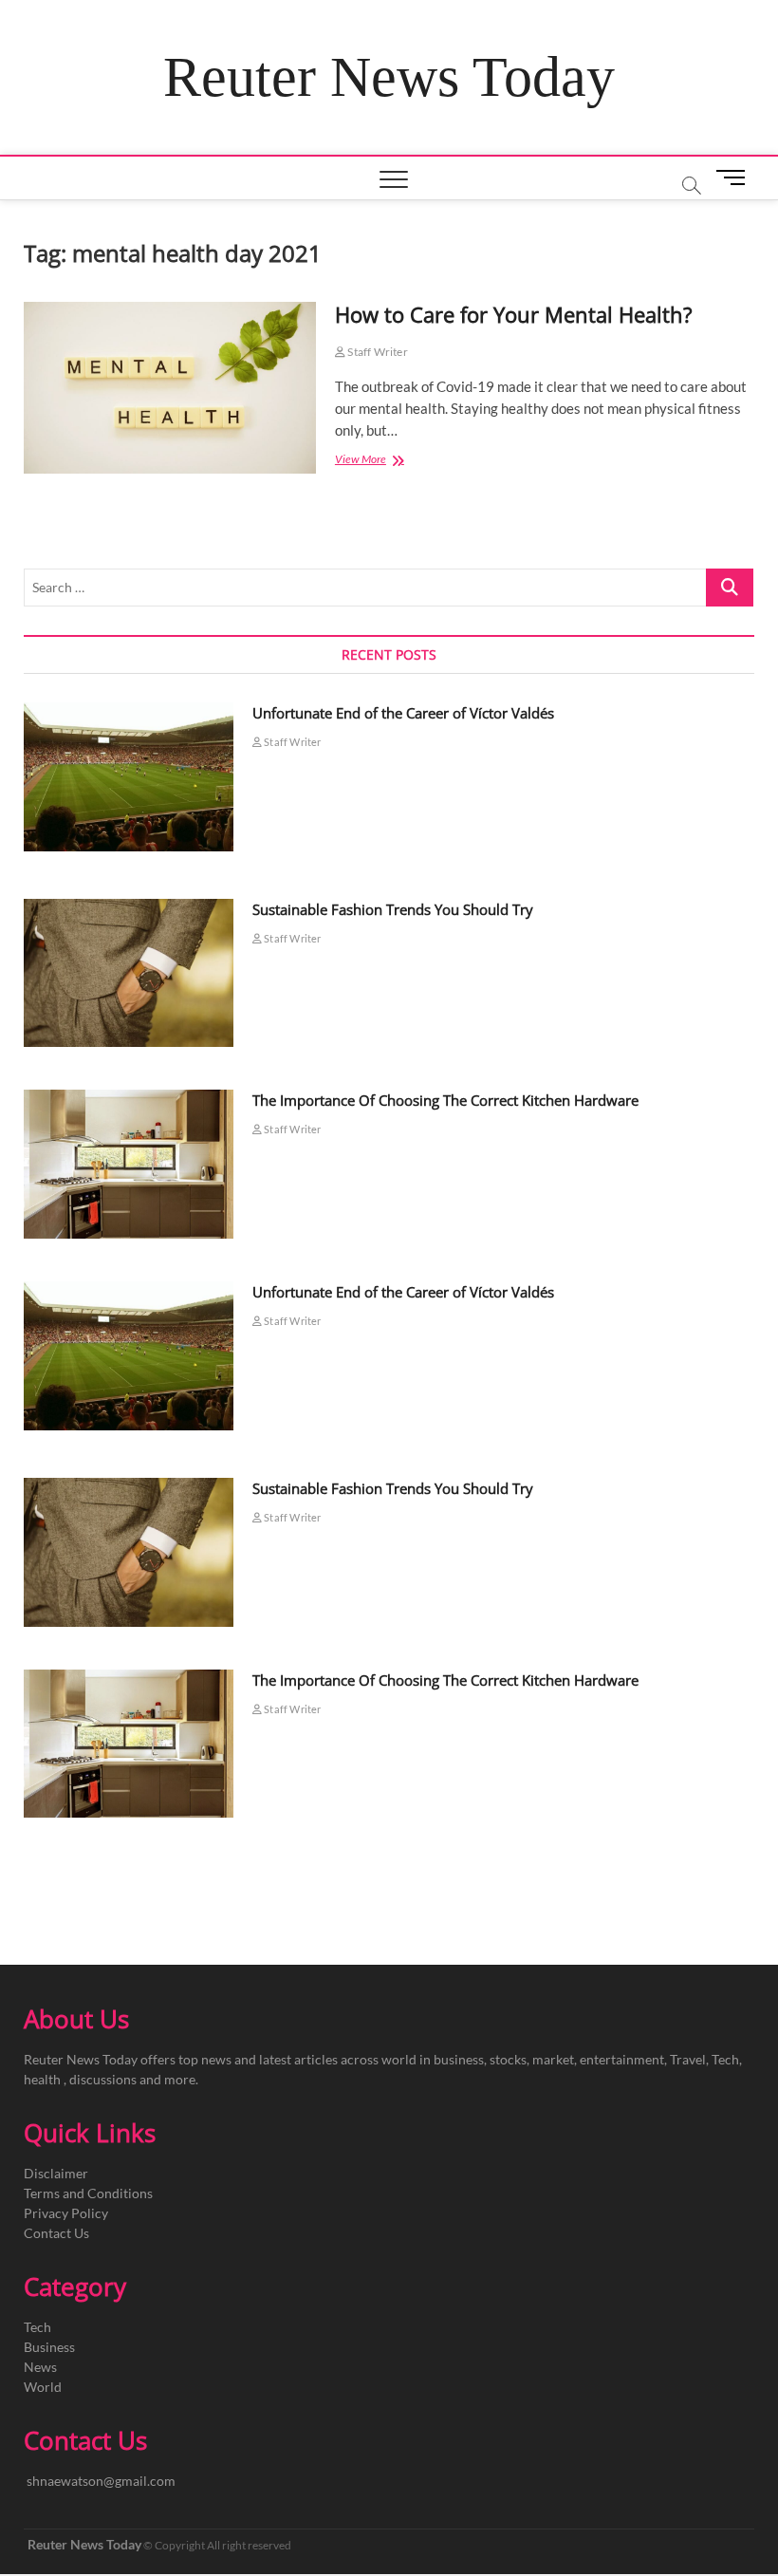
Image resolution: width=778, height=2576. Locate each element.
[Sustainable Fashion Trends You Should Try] (129, 973)
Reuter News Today (389, 77)
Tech (37, 2327)
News (40, 2367)
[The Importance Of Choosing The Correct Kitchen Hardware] (129, 1164)
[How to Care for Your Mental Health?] (170, 388)
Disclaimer (56, 2173)
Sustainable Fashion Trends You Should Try (393, 909)
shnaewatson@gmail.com (101, 2481)
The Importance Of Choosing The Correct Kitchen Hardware (445, 1100)
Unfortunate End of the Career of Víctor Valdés (403, 713)
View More (378, 461)
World (43, 2387)
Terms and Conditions (88, 2193)
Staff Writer (377, 352)
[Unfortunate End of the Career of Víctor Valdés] (129, 777)
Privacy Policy (66, 2213)
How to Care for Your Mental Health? (514, 314)
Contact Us (56, 2233)
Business (49, 2347)
